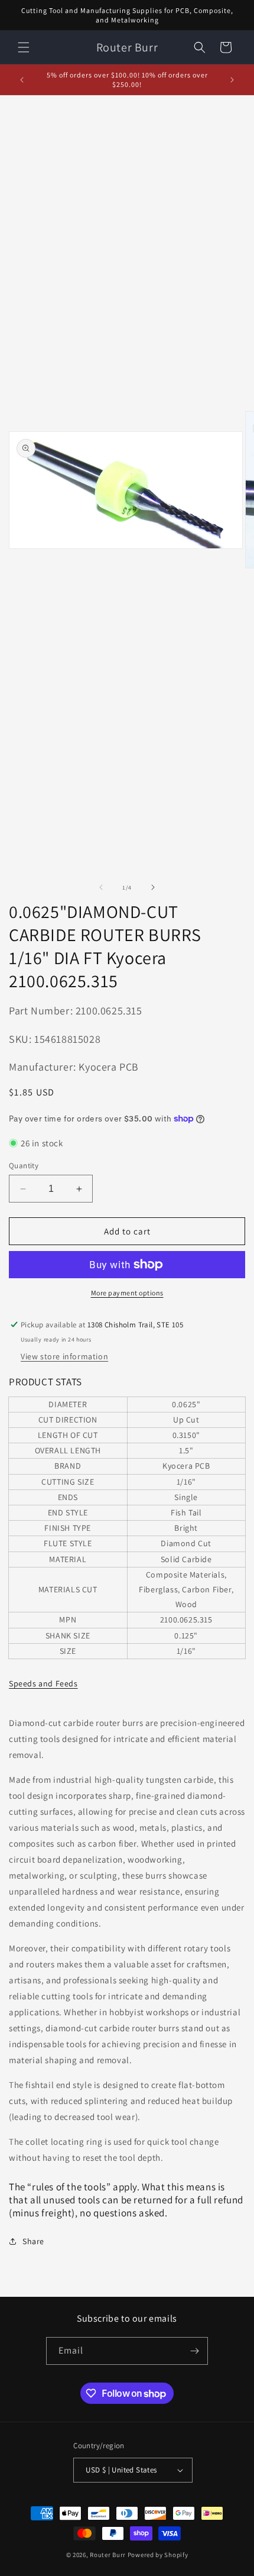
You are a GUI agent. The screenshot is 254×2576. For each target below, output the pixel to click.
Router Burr (108, 2555)
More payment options (127, 1293)
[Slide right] (153, 887)
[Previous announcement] (22, 80)
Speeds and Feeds (43, 1683)
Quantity (24, 1166)
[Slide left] (101, 887)
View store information (64, 1356)
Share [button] (33, 2241)
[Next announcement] (232, 80)
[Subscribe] (194, 2351)
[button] (24, 47)
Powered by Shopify (158, 2555)
